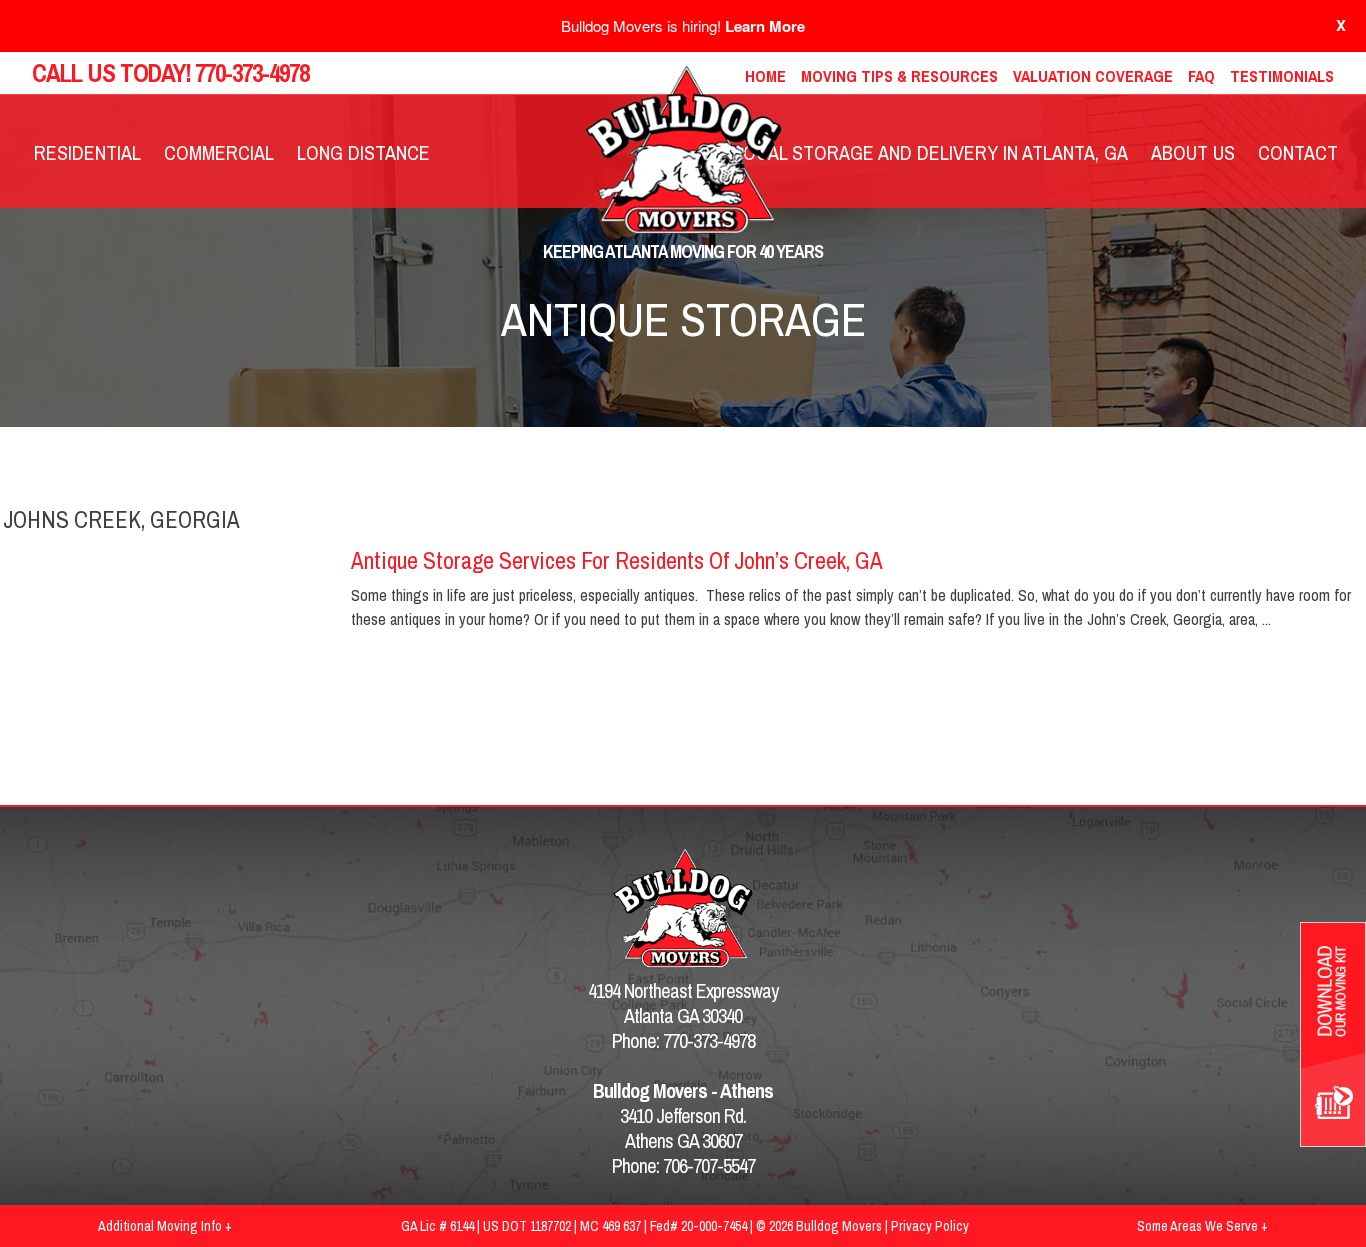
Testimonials (1282, 76)
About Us (1193, 152)
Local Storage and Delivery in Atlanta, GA (931, 152)
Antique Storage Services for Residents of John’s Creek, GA (617, 560)
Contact (1298, 152)
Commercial (219, 152)
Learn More (765, 26)
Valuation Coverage (1093, 76)
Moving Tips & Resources (899, 76)
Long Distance (363, 152)
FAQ (1201, 76)
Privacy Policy (930, 1226)
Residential (87, 152)
